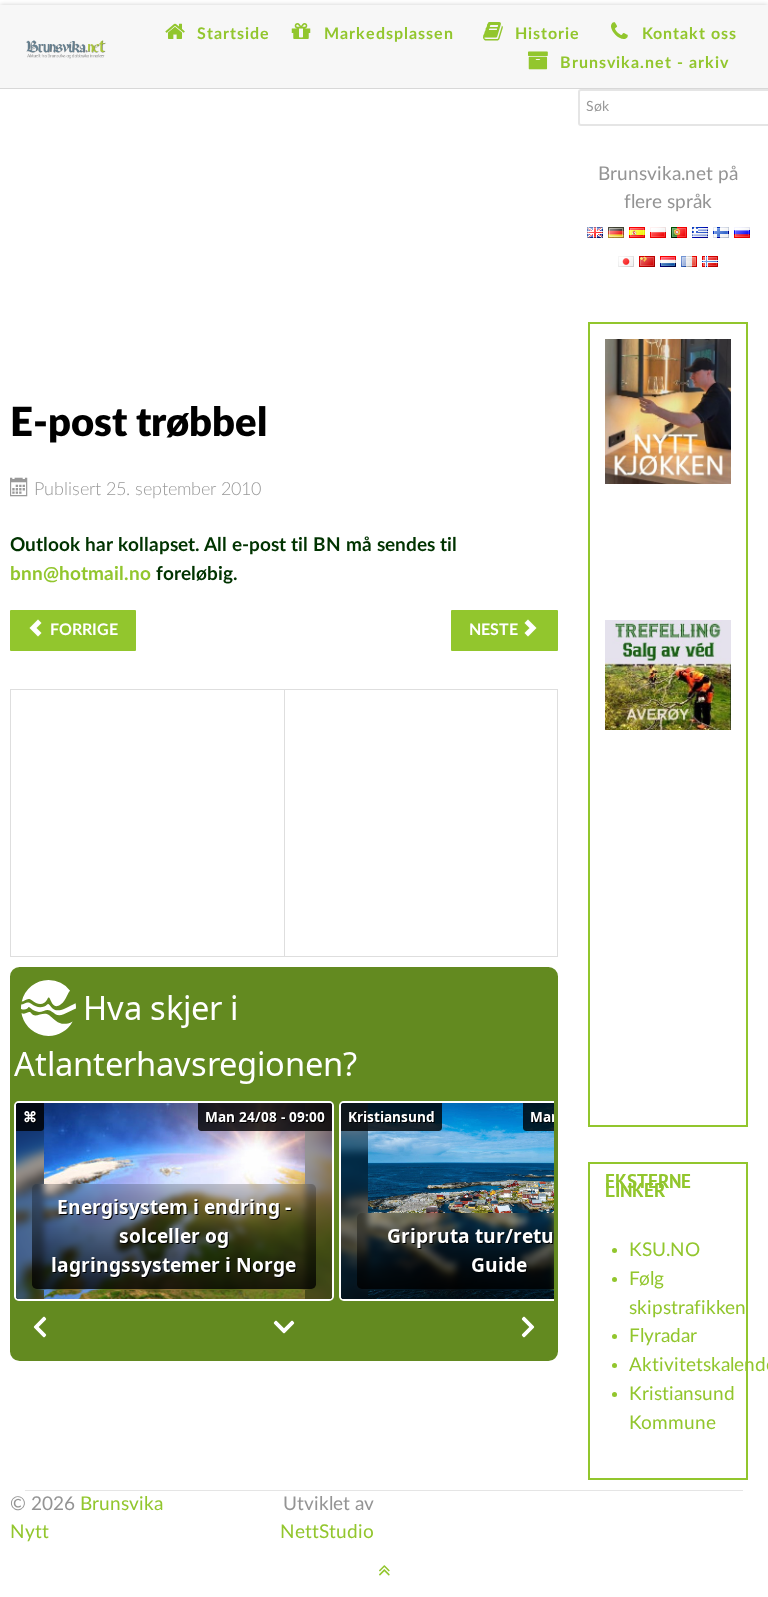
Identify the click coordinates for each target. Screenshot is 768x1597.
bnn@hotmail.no (80, 574)
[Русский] (742, 231)
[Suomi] (721, 231)
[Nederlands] (668, 260)
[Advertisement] (284, 229)
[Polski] (658, 231)
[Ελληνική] (700, 231)
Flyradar (663, 1336)
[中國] (647, 260)
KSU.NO (664, 1250)
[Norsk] (710, 260)
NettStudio (327, 1532)
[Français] (689, 260)
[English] (595, 231)
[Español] (637, 231)
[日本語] (626, 260)
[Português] (679, 231)
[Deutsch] (616, 231)
